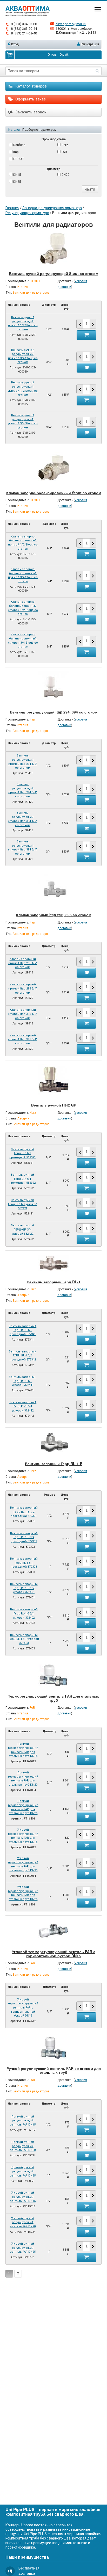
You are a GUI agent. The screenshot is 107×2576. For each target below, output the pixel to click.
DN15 (17, 175)
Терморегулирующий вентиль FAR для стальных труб (53, 1698)
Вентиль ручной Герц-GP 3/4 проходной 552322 (22, 1179)
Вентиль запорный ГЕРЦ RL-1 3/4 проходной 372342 (23, 1356)
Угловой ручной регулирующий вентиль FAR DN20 (23, 2222)
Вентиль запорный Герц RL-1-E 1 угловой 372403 (24, 1639)
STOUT (18, 159)
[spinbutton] (86, 324)
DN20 (65, 175)
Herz (64, 145)
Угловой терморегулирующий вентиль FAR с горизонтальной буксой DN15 (54, 1953)
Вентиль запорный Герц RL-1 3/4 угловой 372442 (23, 1406)
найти (90, 189)
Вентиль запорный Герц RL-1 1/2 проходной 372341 (23, 1330)
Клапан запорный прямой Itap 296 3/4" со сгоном (23, 988)
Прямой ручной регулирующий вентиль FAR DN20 (23, 2146)
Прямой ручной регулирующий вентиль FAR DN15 (23, 2121)
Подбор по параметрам (39, 130)
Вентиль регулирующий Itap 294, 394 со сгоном (54, 712)
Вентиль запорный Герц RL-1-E (54, 1464)
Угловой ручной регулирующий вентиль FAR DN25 (23, 2248)
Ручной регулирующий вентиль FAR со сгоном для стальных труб (54, 2070)
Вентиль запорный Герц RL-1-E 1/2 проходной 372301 (24, 1512)
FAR (64, 152)
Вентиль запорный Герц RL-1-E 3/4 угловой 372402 (24, 1613)
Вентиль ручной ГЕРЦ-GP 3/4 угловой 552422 (22, 1229)
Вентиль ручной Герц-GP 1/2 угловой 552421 (23, 1204)
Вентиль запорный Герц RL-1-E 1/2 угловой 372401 (24, 1588)
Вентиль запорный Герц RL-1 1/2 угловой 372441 (23, 1381)
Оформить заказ (30, 99)
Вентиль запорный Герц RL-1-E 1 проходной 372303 (24, 1563)
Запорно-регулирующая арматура (52, 208)
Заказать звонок (30, 112)
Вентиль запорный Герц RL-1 (54, 1282)
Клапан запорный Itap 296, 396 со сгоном (54, 915)
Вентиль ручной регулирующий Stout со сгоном (54, 273)
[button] (93, 324)
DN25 (17, 182)
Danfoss (19, 145)
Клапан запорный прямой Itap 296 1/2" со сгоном (23, 963)
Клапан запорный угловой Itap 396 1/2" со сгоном (23, 1014)
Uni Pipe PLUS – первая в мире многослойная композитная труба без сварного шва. (53, 2512)
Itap (15, 152)
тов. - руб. (58, 54)
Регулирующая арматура (27, 213)
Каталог (14, 130)
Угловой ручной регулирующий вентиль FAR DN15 (23, 2197)
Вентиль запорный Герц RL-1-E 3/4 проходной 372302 (24, 1537)
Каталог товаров (31, 86)
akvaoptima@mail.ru (71, 24)
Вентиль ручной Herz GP (54, 1105)
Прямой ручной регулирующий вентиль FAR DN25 (23, 2171)
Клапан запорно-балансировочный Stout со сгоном (54, 493)
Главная (12, 208)
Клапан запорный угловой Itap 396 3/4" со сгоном (23, 1039)
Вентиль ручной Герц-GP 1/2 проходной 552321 (22, 1153)
